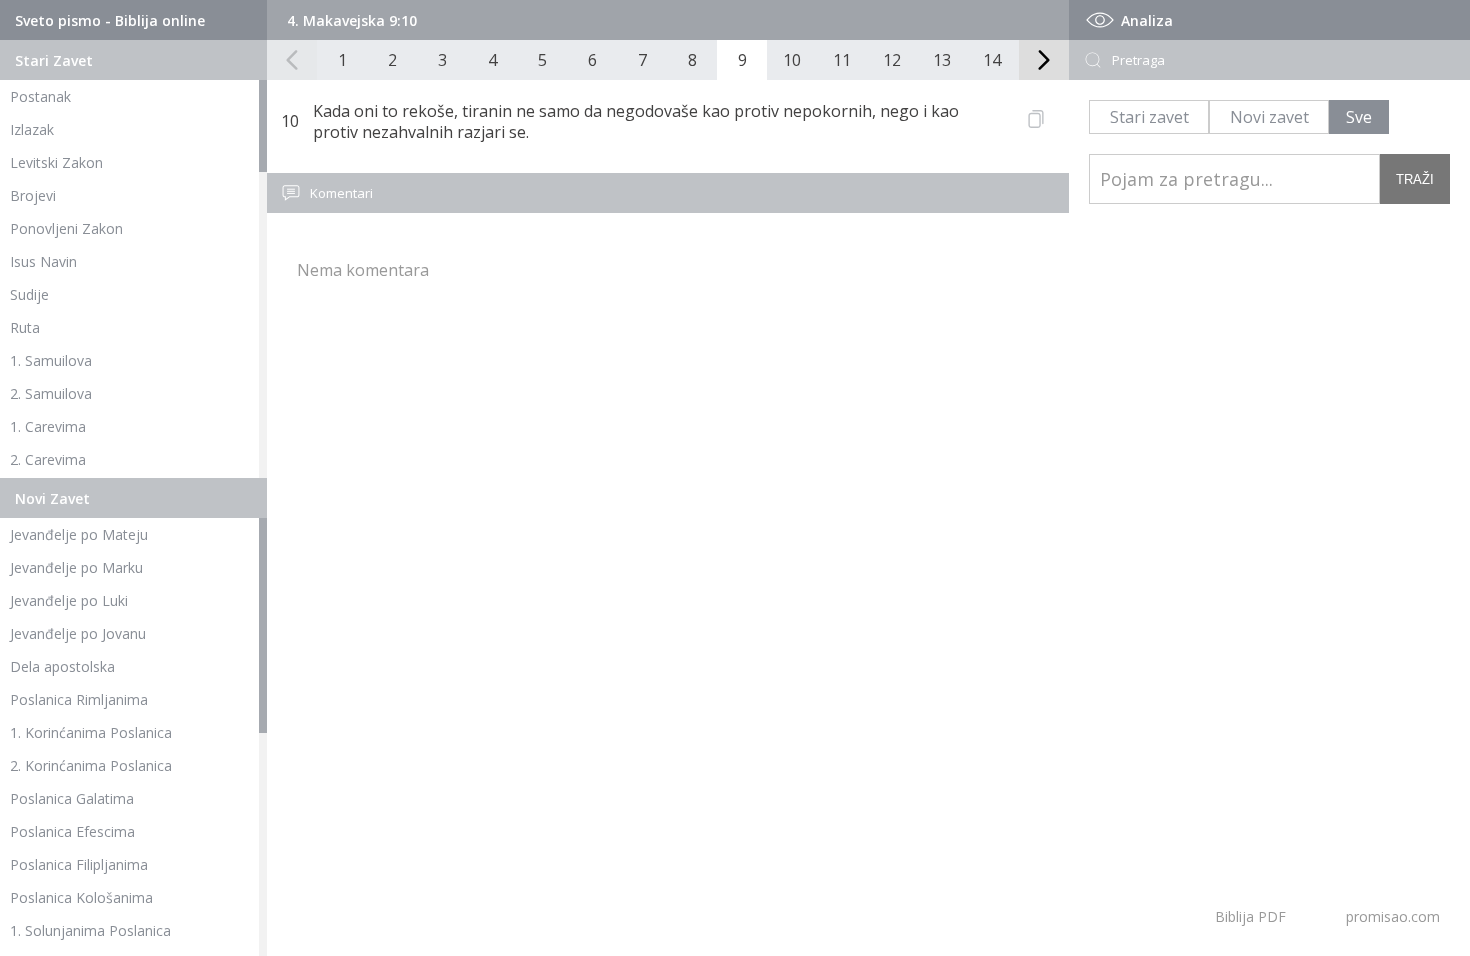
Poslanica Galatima (72, 798)
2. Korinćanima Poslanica (91, 765)
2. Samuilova (51, 393)
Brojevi (33, 195)
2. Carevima (48, 459)
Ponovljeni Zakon (66, 228)
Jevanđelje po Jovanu (78, 633)
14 (992, 60)
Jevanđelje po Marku (76, 567)
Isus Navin (43, 261)
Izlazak (32, 129)
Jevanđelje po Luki (69, 600)
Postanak (40, 96)
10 (792, 60)
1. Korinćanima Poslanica (91, 732)
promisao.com (1393, 916)
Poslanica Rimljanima (79, 699)
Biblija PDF (1250, 916)
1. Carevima (48, 426)
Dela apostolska (62, 666)
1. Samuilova (51, 360)
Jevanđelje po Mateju (79, 534)
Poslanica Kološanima (81, 897)
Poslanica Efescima (72, 831)
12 (892, 60)
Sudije (29, 294)
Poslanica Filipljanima (79, 864)
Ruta (25, 327)
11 (842, 60)
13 (942, 60)
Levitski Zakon (56, 162)
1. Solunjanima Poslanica (90, 930)
